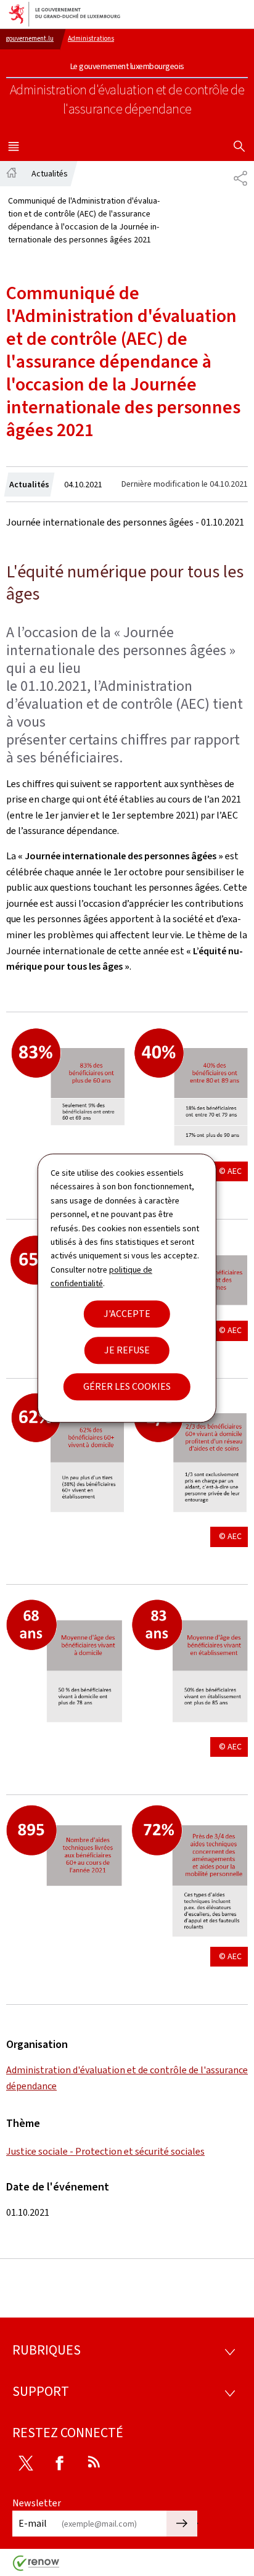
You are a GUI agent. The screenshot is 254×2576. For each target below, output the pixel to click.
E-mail (33, 2523)
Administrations (91, 39)
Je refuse (127, 1350)
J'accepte (127, 1314)
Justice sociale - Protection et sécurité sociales (105, 2151)
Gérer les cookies (127, 1386)
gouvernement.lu (30, 39)
